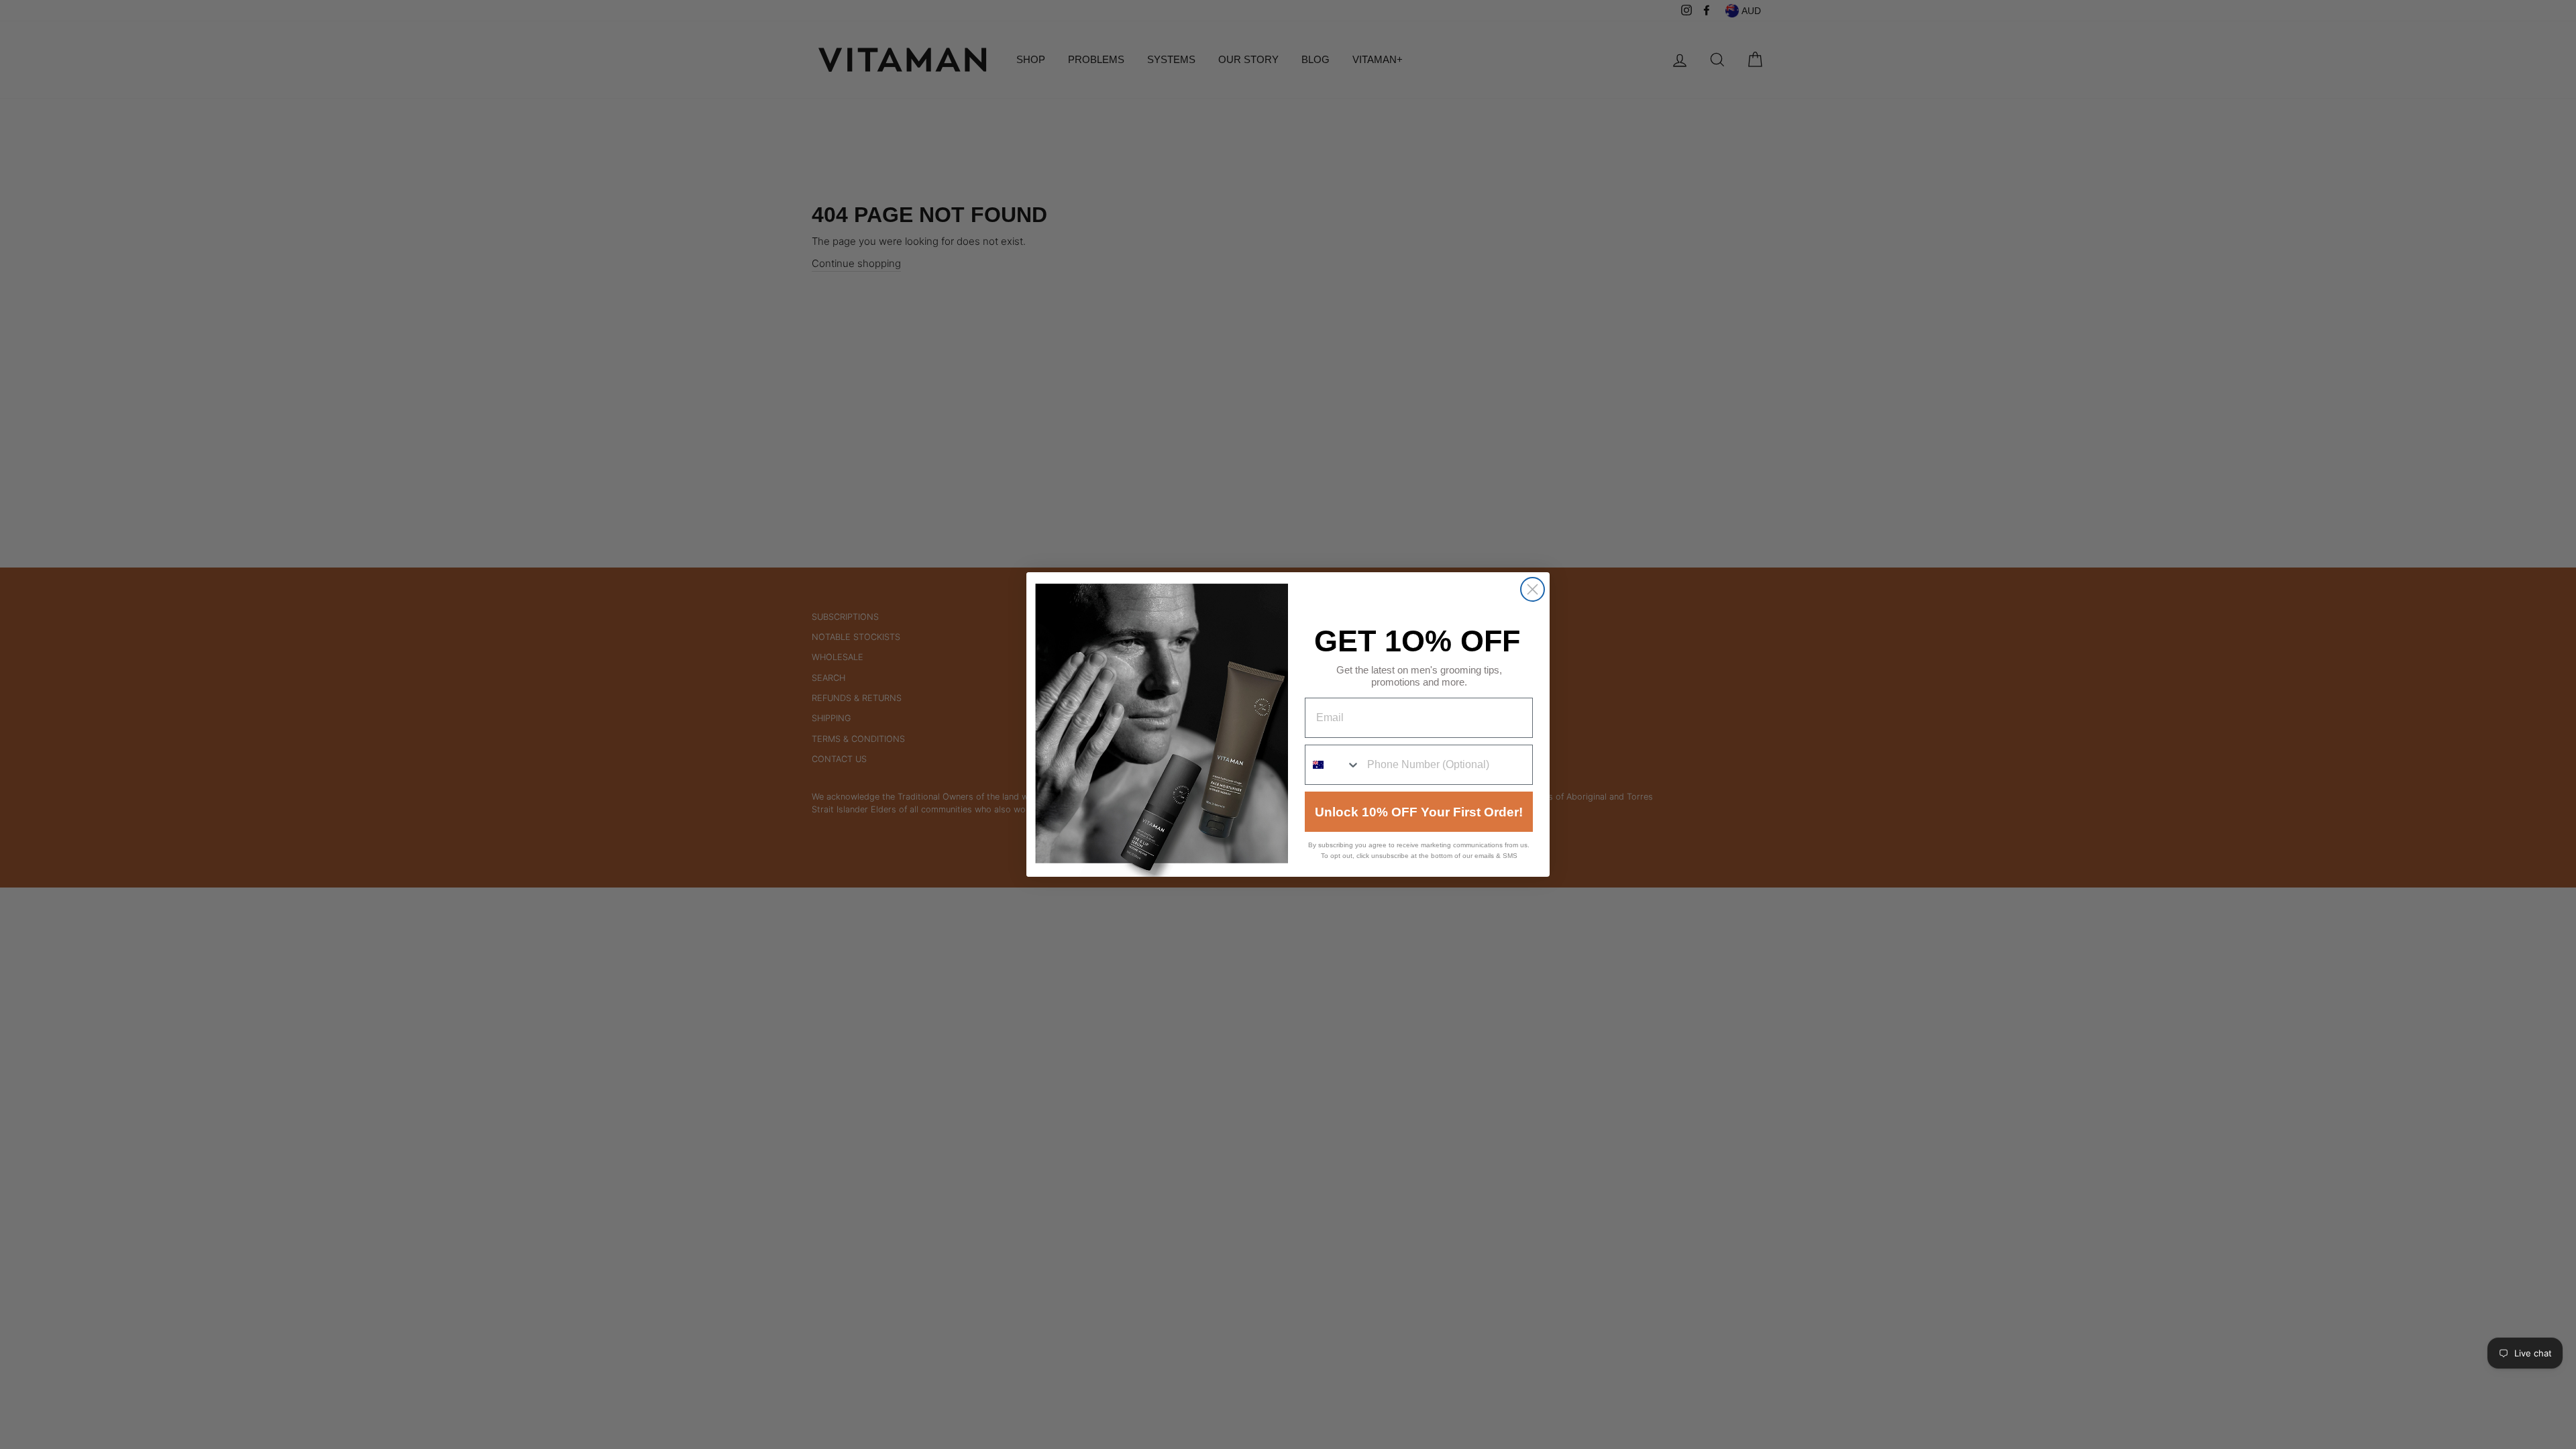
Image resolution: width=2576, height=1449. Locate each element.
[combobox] (1333, 765)
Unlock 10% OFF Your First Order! (1419, 812)
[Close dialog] (1533, 589)
